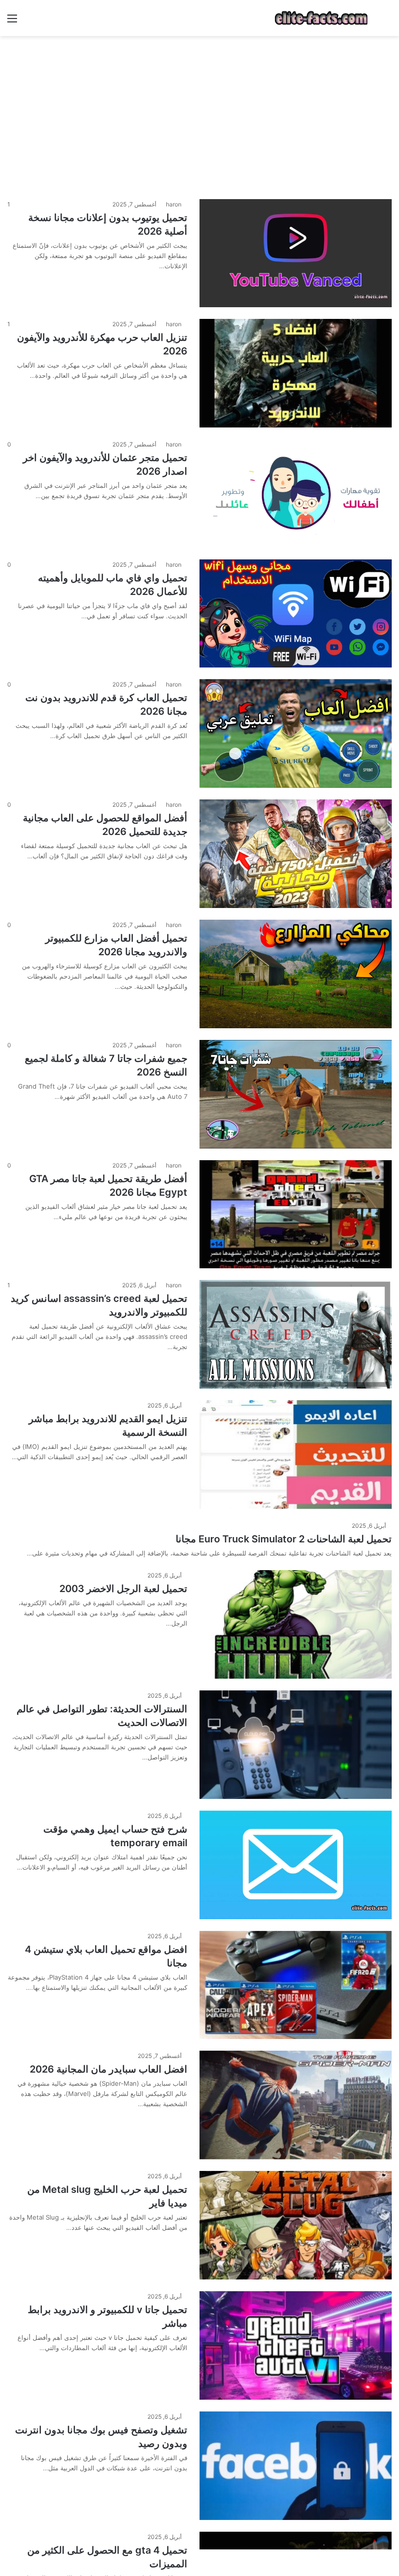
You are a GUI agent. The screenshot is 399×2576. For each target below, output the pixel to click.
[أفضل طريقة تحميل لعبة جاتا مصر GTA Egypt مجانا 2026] (296, 1214)
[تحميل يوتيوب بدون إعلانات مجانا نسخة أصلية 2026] (296, 253)
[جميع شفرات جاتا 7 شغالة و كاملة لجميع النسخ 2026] (296, 1094)
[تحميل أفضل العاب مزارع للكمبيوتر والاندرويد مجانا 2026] (296, 974)
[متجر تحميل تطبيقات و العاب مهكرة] (321, 18)
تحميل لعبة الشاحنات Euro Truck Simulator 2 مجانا (284, 1539)
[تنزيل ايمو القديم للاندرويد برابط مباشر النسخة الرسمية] (296, 1455)
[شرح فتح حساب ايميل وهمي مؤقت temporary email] (296, 1865)
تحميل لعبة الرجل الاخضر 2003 (123, 1589)
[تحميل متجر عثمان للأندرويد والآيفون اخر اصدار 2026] (296, 493)
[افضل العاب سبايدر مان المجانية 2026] (296, 2105)
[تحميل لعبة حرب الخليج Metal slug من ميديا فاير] (296, 2225)
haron (174, 204)
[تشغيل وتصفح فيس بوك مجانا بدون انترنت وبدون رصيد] (296, 2466)
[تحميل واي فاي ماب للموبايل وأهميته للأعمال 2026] (296, 614)
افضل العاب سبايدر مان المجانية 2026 (109, 2069)
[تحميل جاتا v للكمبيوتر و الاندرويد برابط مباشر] (296, 2345)
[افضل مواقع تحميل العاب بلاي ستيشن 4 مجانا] (296, 1985)
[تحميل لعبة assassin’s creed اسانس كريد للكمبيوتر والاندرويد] (296, 1334)
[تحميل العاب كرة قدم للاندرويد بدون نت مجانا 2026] (296, 733)
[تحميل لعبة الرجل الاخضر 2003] (296, 1624)
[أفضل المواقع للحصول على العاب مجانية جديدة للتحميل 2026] (296, 854)
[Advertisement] (199, 114)
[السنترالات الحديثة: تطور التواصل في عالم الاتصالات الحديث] (296, 1745)
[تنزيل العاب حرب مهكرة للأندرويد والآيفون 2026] (296, 373)
